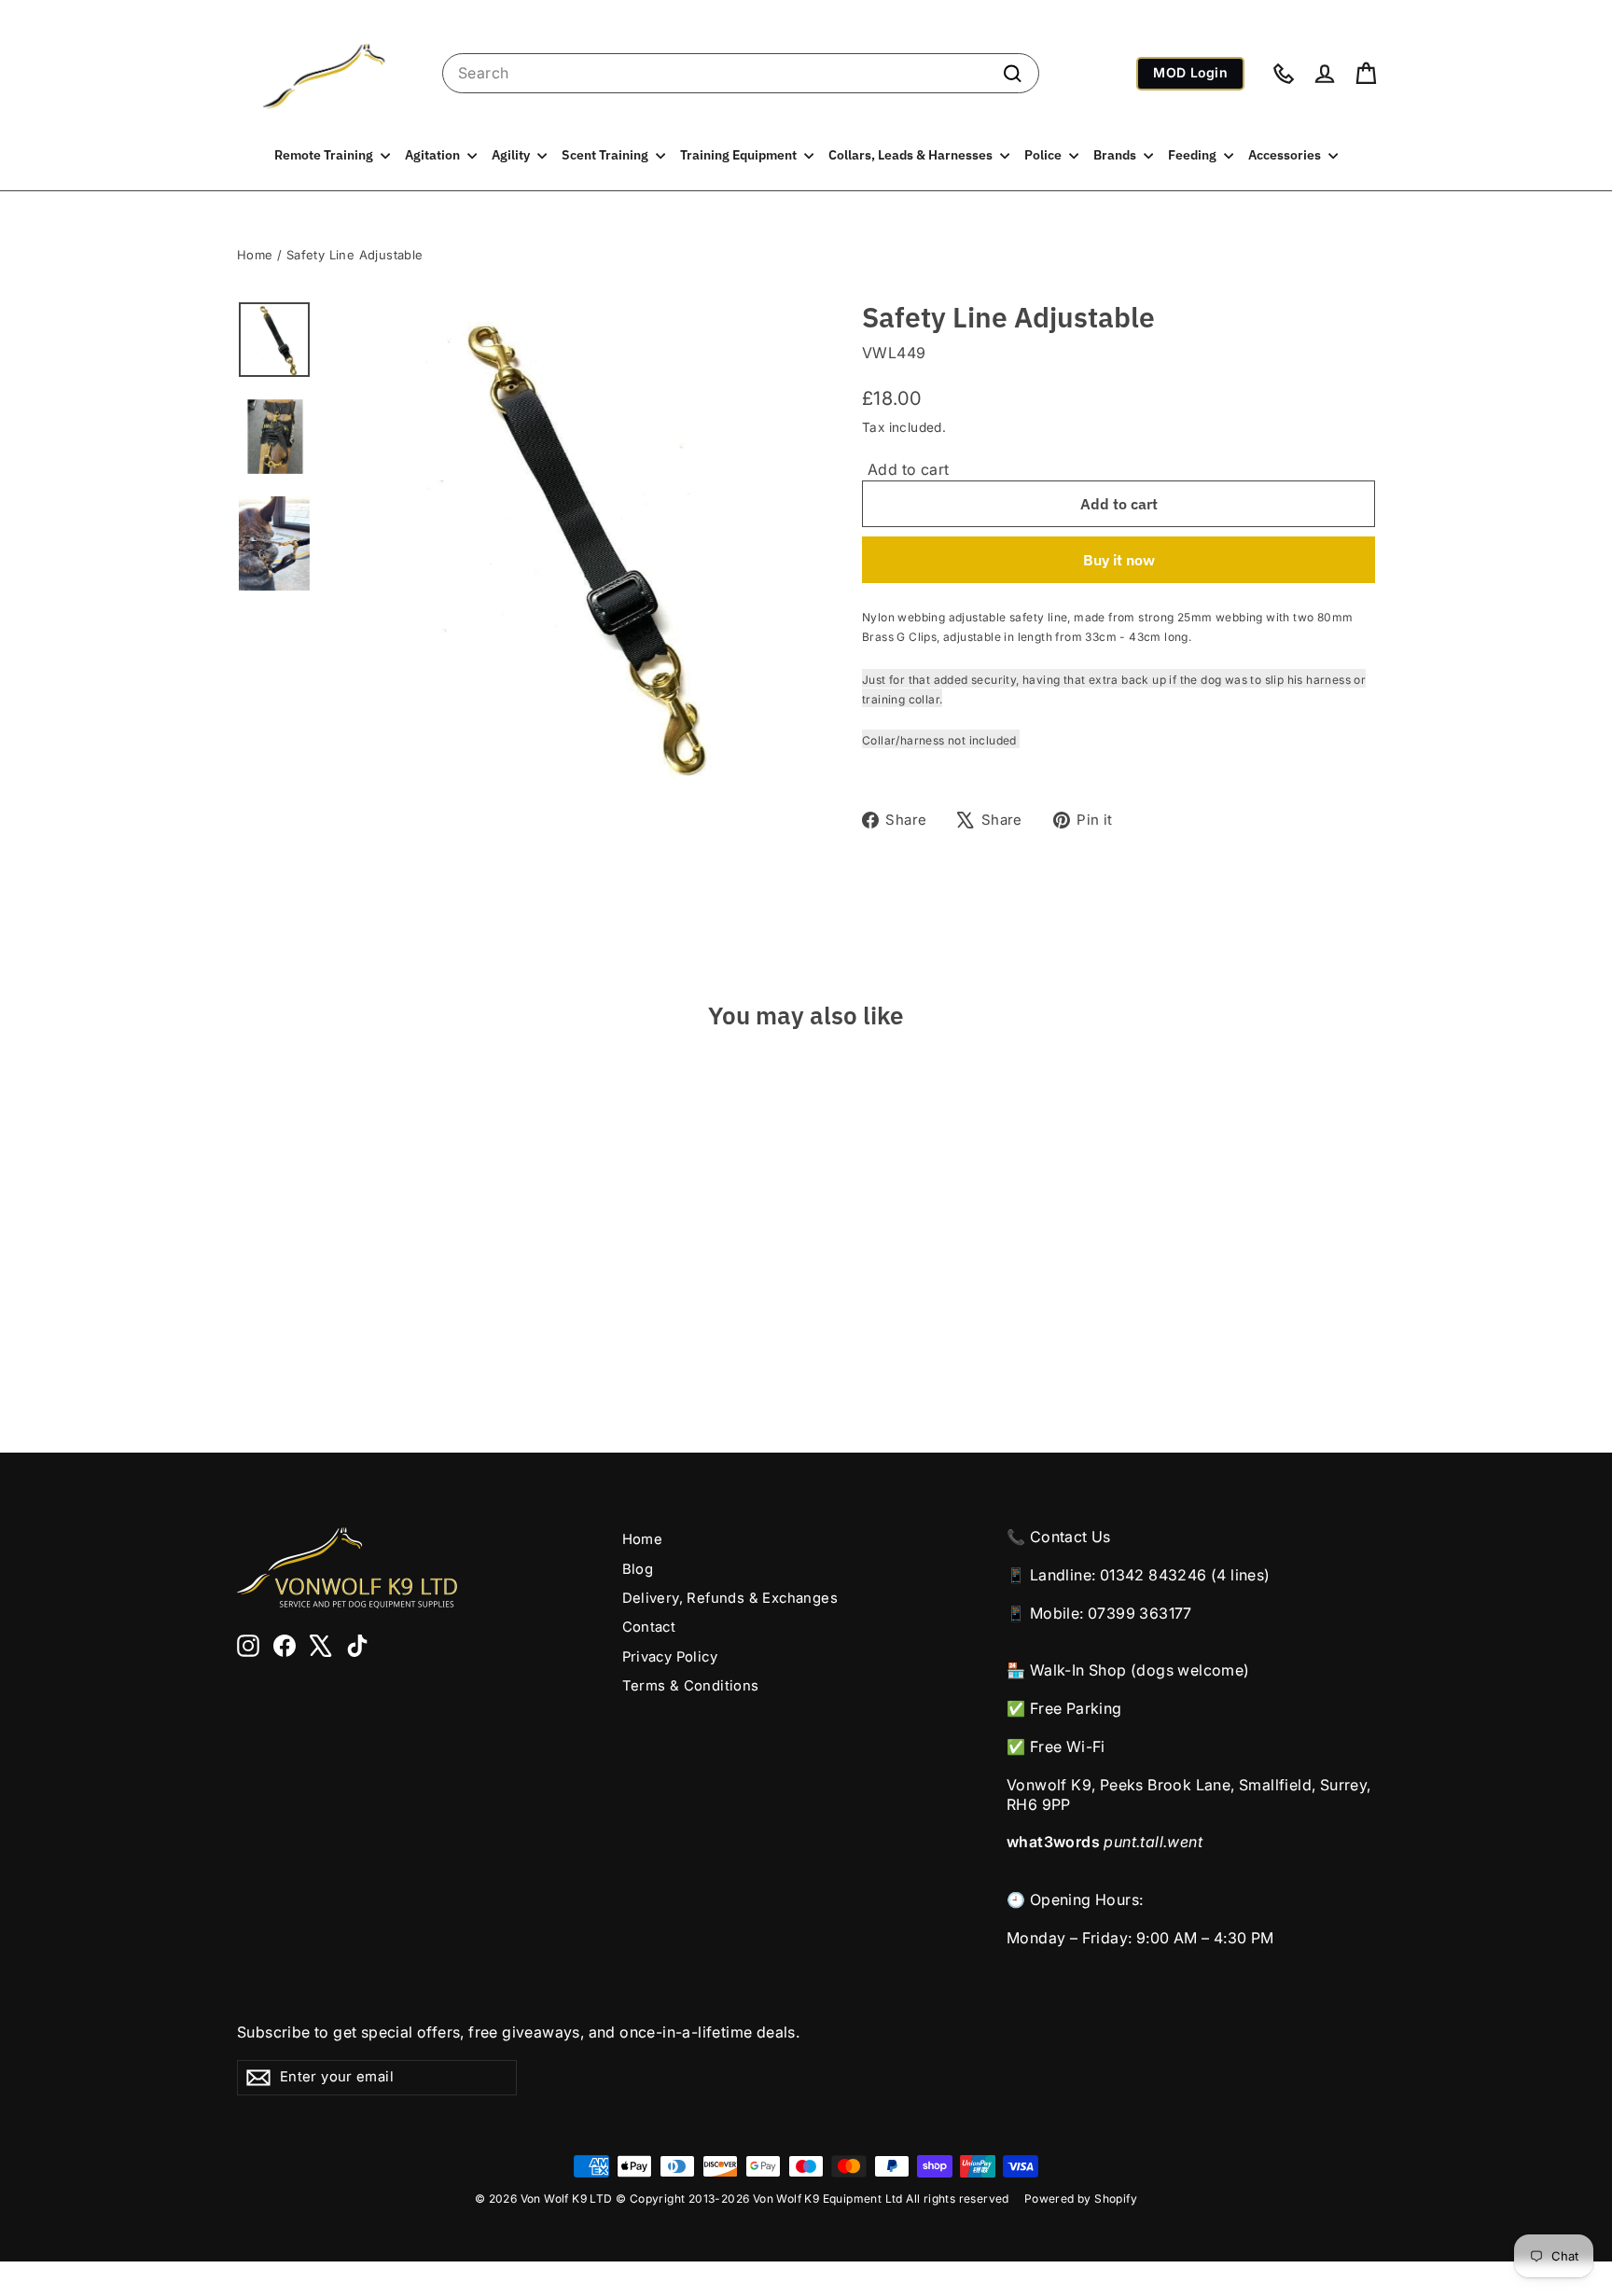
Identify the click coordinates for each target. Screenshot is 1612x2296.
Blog (638, 1569)
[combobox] (741, 73)
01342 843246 (1153, 1575)
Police (1044, 155)
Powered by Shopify (1081, 2199)
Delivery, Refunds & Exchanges (730, 1598)
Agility (512, 155)
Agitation (434, 155)
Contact (649, 1627)
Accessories (1286, 155)
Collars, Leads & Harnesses (912, 155)
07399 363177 (1140, 1613)
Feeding (1194, 155)
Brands (1116, 155)
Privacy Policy (670, 1657)
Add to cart (908, 469)
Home (255, 255)
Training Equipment (740, 155)
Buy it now (1119, 560)
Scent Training (606, 155)
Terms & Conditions (691, 1686)
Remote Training (325, 155)
